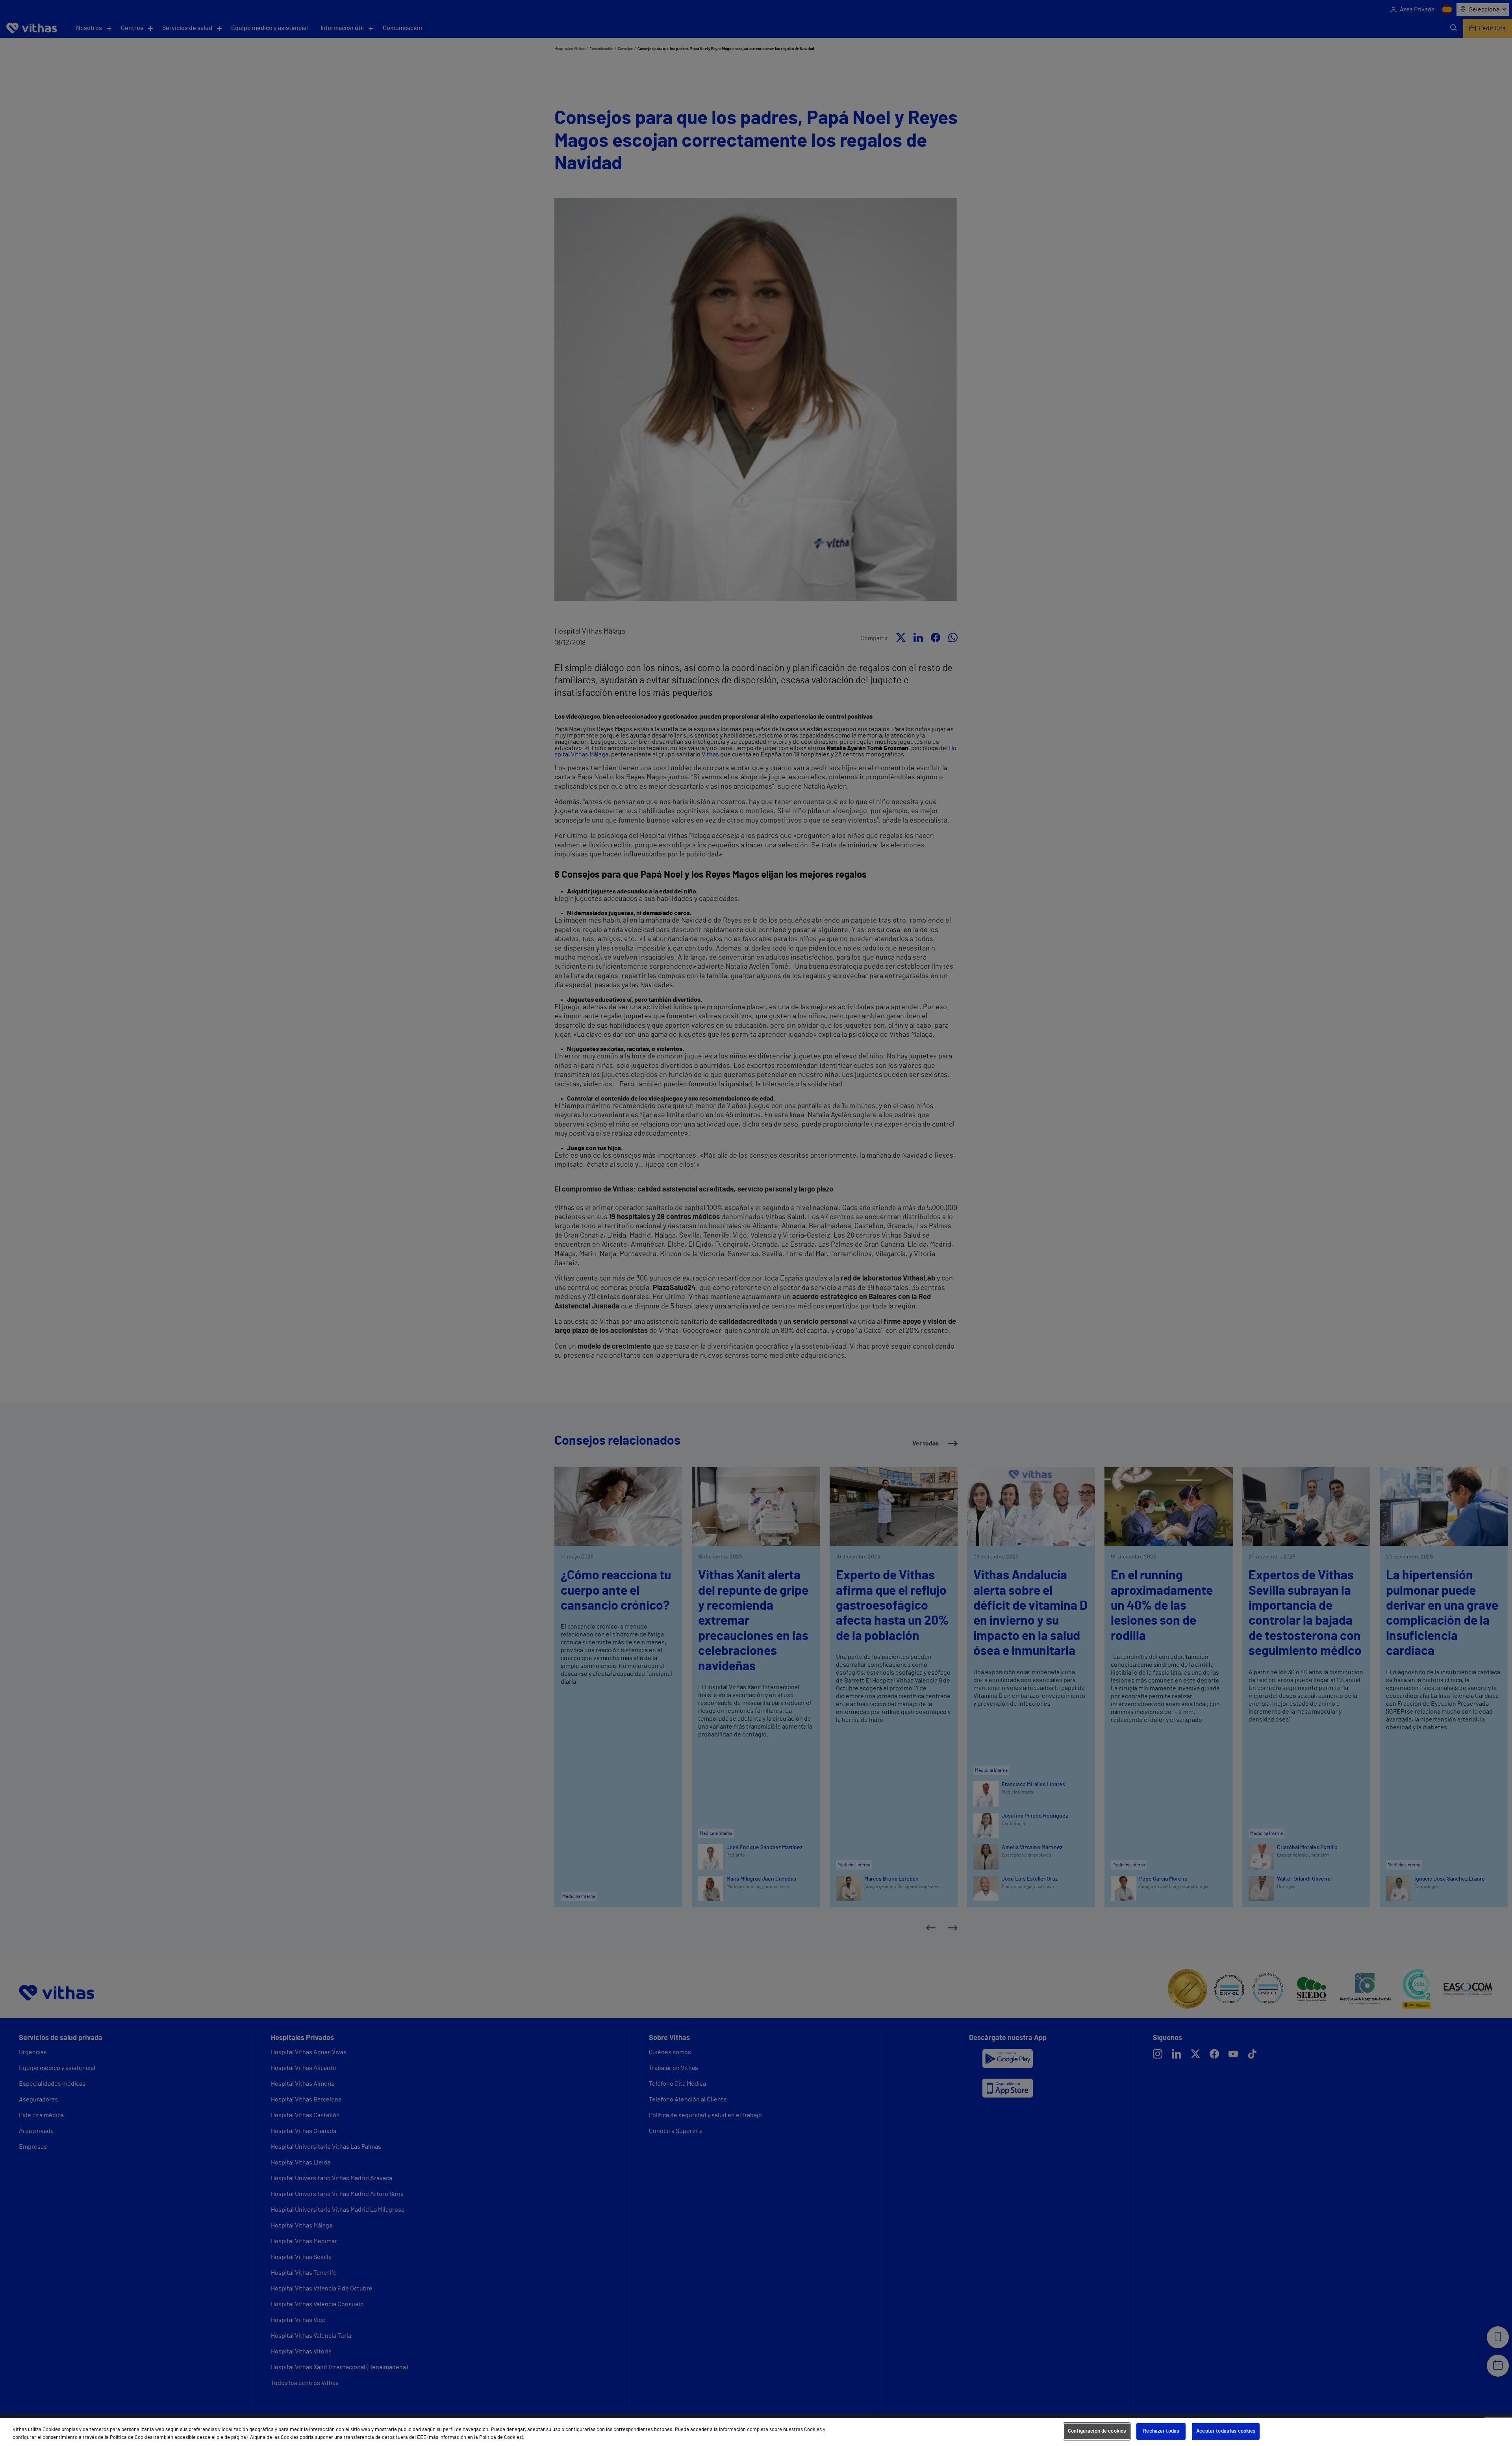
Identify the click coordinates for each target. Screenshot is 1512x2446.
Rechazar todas (1161, 2431)
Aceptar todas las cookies (1226, 2431)
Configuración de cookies (1097, 2431)
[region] (756, 2432)
